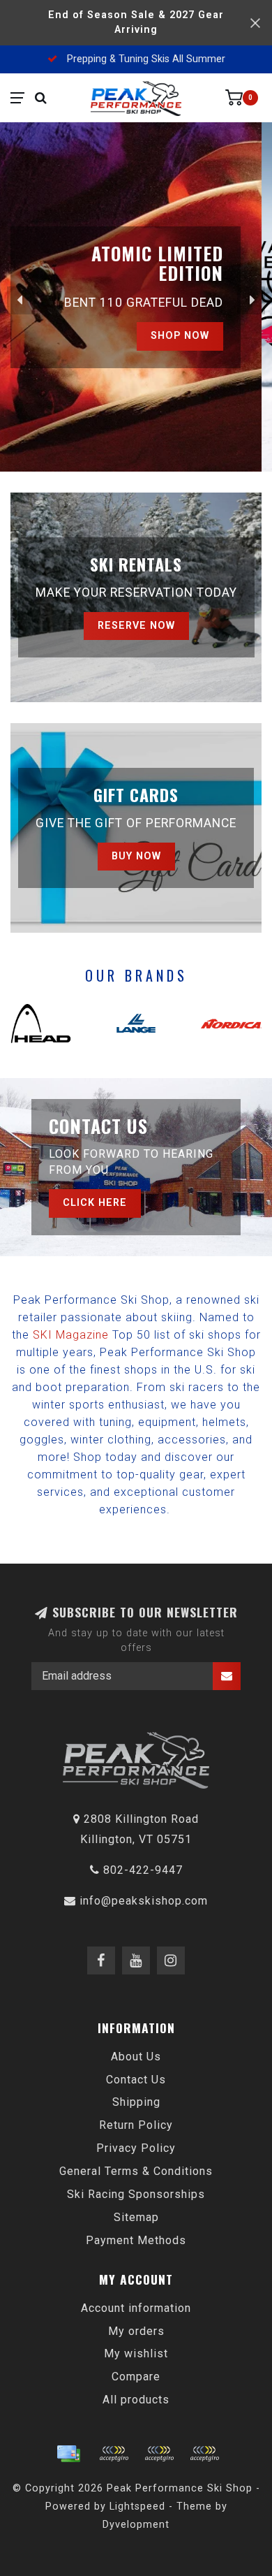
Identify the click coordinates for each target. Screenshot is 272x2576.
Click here (95, 1203)
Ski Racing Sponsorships (136, 2194)
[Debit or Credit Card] (114, 2454)
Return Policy (136, 2125)
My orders (136, 2331)
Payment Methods (136, 2240)
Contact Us (136, 2080)
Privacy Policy (136, 2148)
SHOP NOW (190, 334)
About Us (136, 2057)
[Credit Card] (68, 2454)
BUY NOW (136, 856)
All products (136, 2400)
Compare (136, 2377)
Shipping (136, 2102)
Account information (136, 2308)
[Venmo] (204, 2454)
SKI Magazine (71, 1335)
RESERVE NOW (136, 626)
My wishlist (136, 2353)
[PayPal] (159, 2454)
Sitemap (136, 2217)
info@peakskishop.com (144, 1901)
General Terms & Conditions (136, 2171)
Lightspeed (137, 2506)
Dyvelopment (136, 2525)
